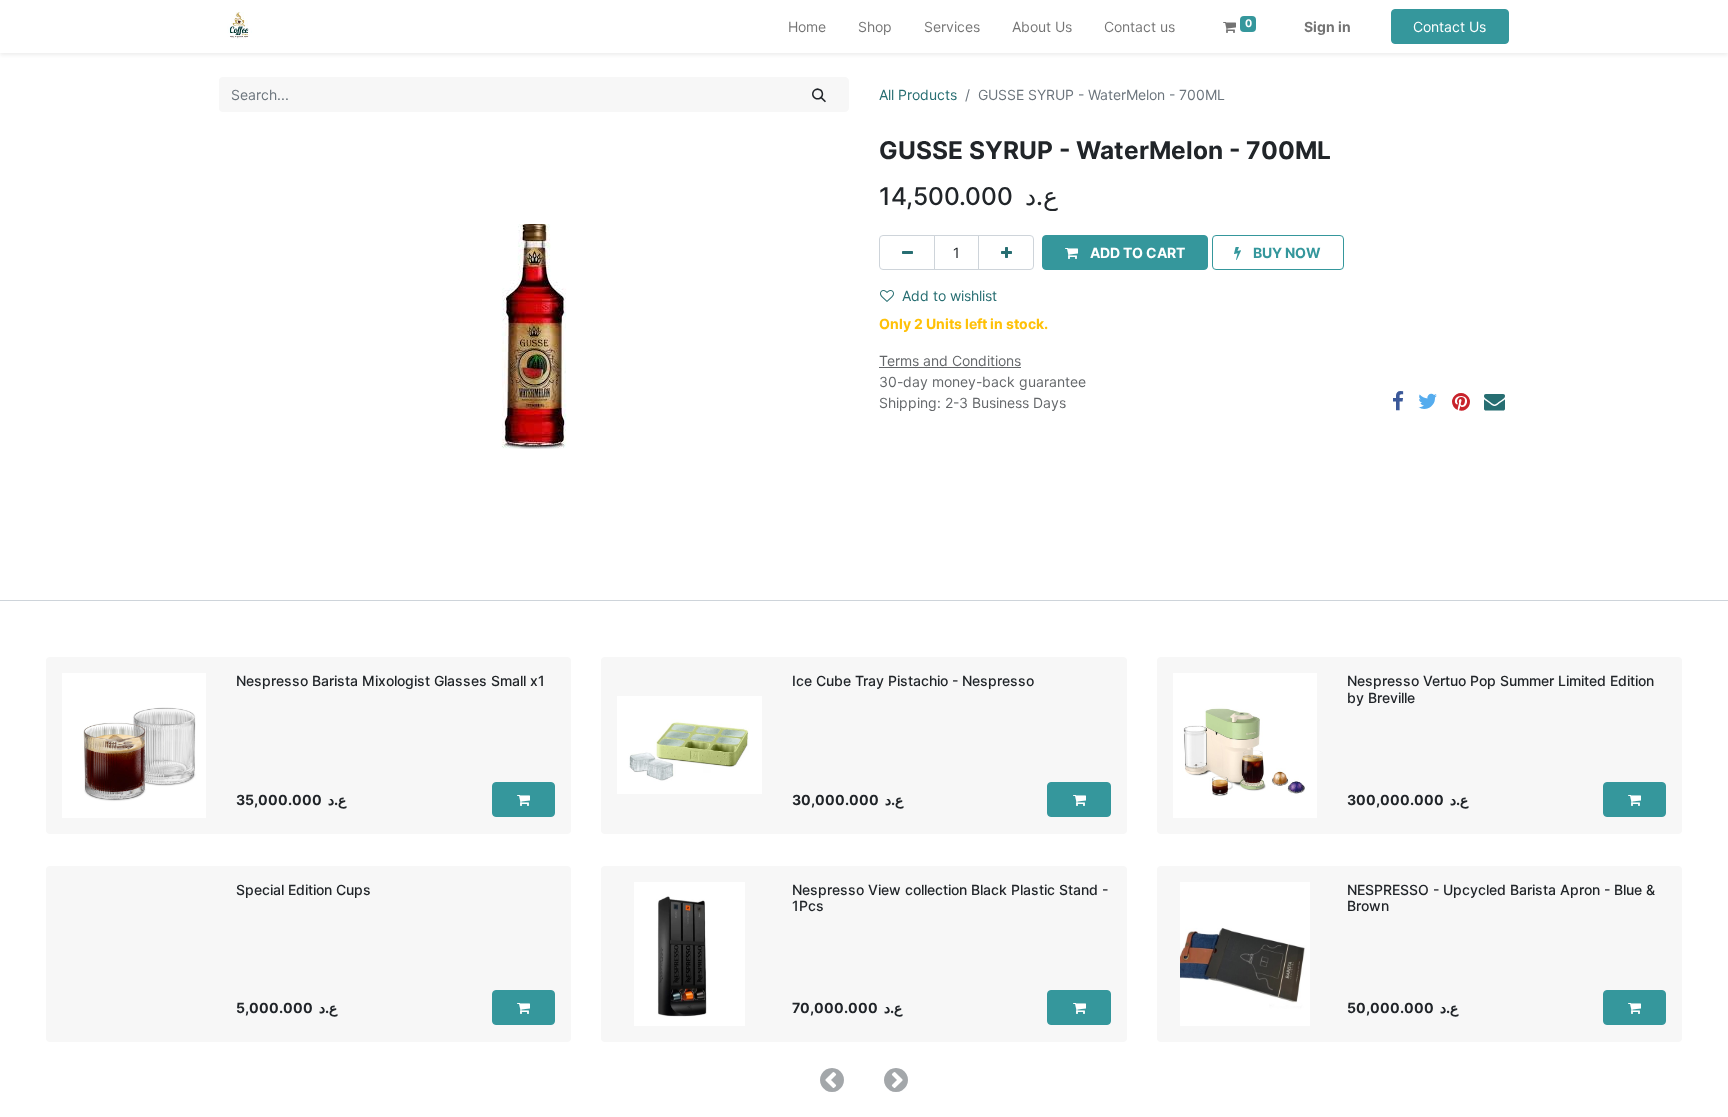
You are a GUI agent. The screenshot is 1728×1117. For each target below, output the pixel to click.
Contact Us (1449, 26)
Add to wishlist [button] (949, 295)
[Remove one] (907, 252)
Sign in (1327, 26)
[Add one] (1006, 252)
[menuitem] (807, 26)
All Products (918, 94)
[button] (1124, 252)
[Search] (819, 94)
